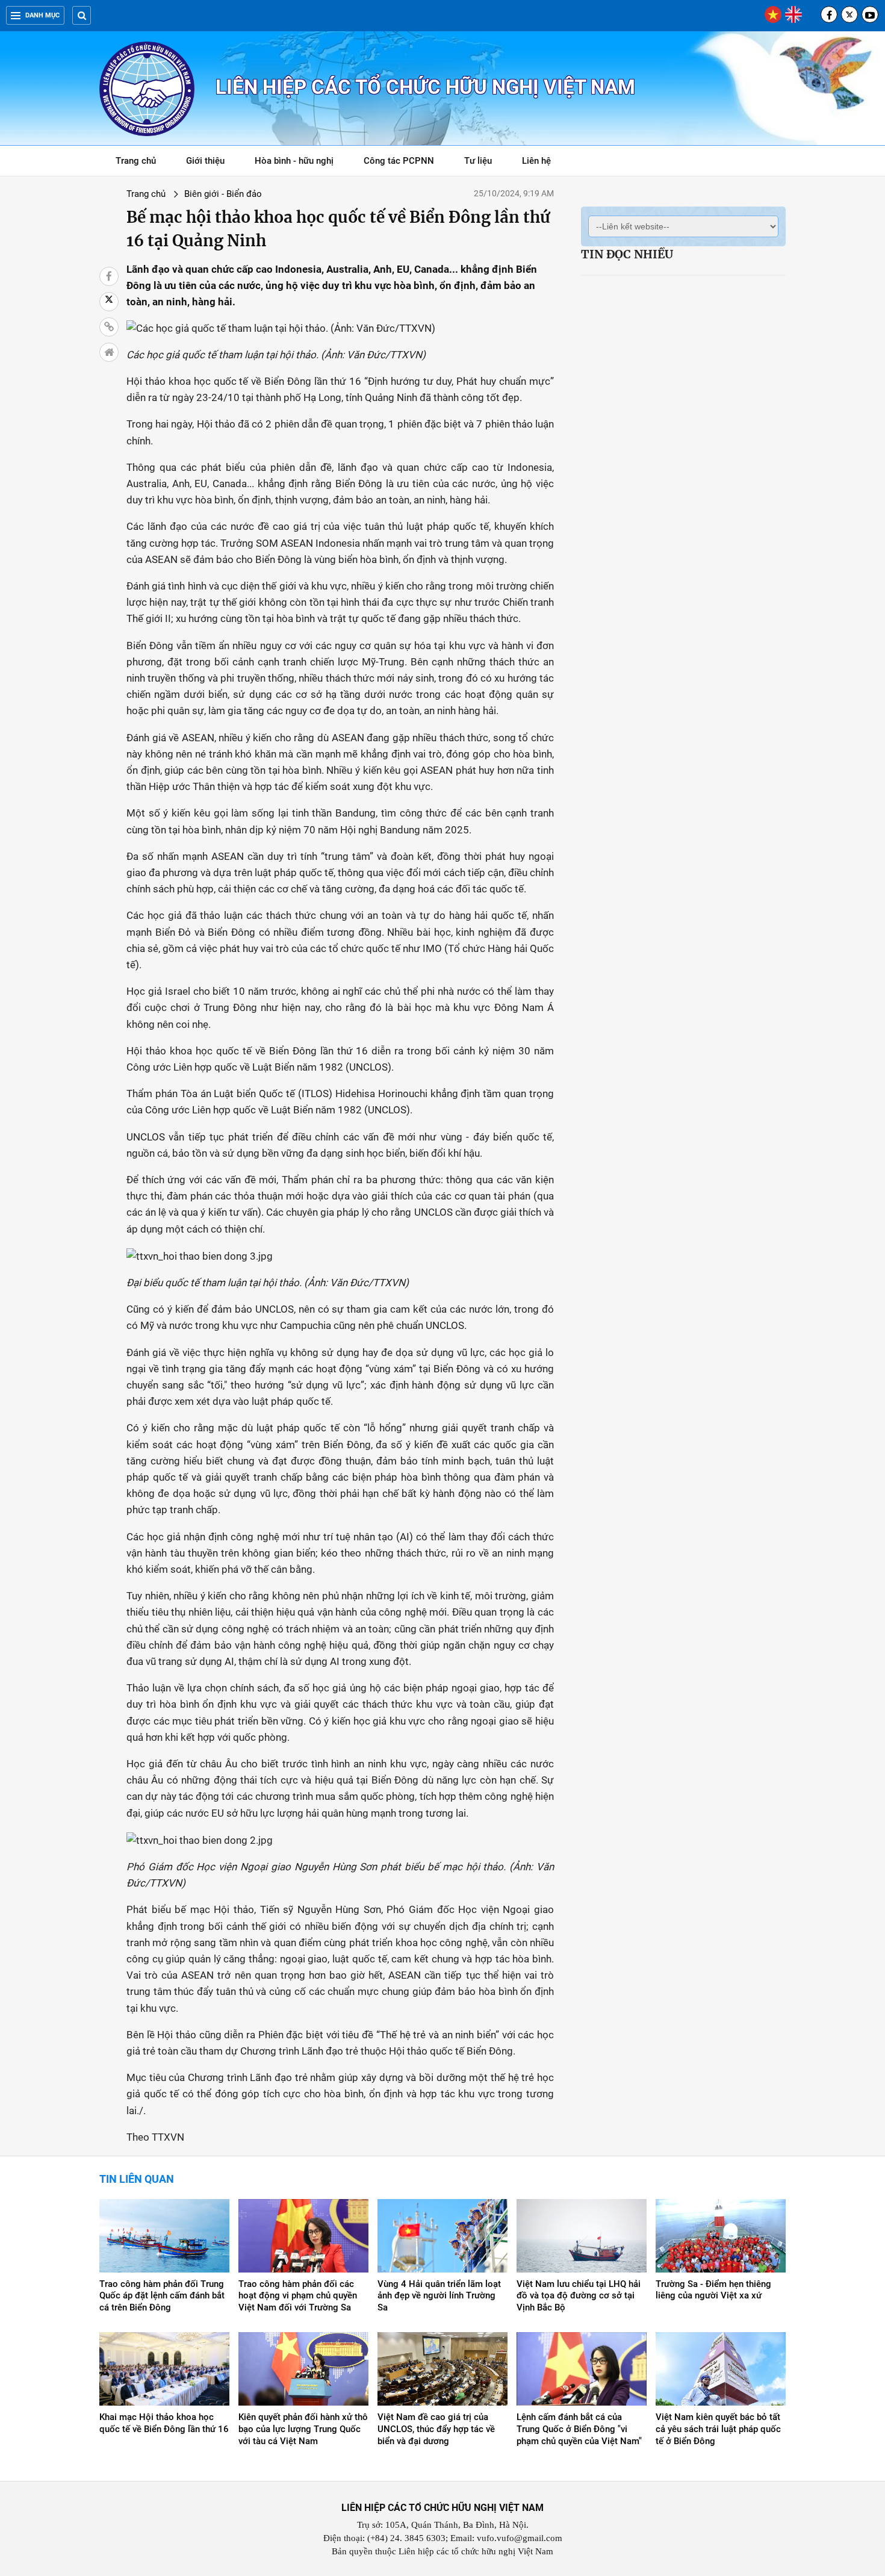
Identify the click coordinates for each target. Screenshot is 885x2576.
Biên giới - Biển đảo (223, 194)
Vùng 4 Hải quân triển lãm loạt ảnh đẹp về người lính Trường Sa (439, 2296)
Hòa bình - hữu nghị (294, 161)
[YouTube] (870, 14)
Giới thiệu (205, 161)
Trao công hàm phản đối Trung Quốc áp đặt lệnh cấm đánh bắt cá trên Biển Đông (162, 2296)
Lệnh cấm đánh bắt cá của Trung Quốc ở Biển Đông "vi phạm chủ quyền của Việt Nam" (579, 2429)
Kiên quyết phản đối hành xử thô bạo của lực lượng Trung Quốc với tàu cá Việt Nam (303, 2429)
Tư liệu (484, 163)
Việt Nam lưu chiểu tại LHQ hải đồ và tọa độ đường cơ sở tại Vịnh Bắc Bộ (579, 2296)
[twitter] (849, 14)
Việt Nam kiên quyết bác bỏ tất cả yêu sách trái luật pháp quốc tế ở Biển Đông (718, 2429)
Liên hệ (536, 161)
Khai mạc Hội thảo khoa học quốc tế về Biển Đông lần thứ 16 (164, 2423)
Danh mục (42, 15)
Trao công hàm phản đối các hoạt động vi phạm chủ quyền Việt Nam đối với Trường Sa (298, 2296)
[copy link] (109, 327)
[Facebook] (829, 14)
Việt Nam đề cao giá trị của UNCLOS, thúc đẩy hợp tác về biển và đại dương (436, 2429)
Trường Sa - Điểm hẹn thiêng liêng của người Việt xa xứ (713, 2290)
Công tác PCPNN (399, 161)
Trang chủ (136, 161)
